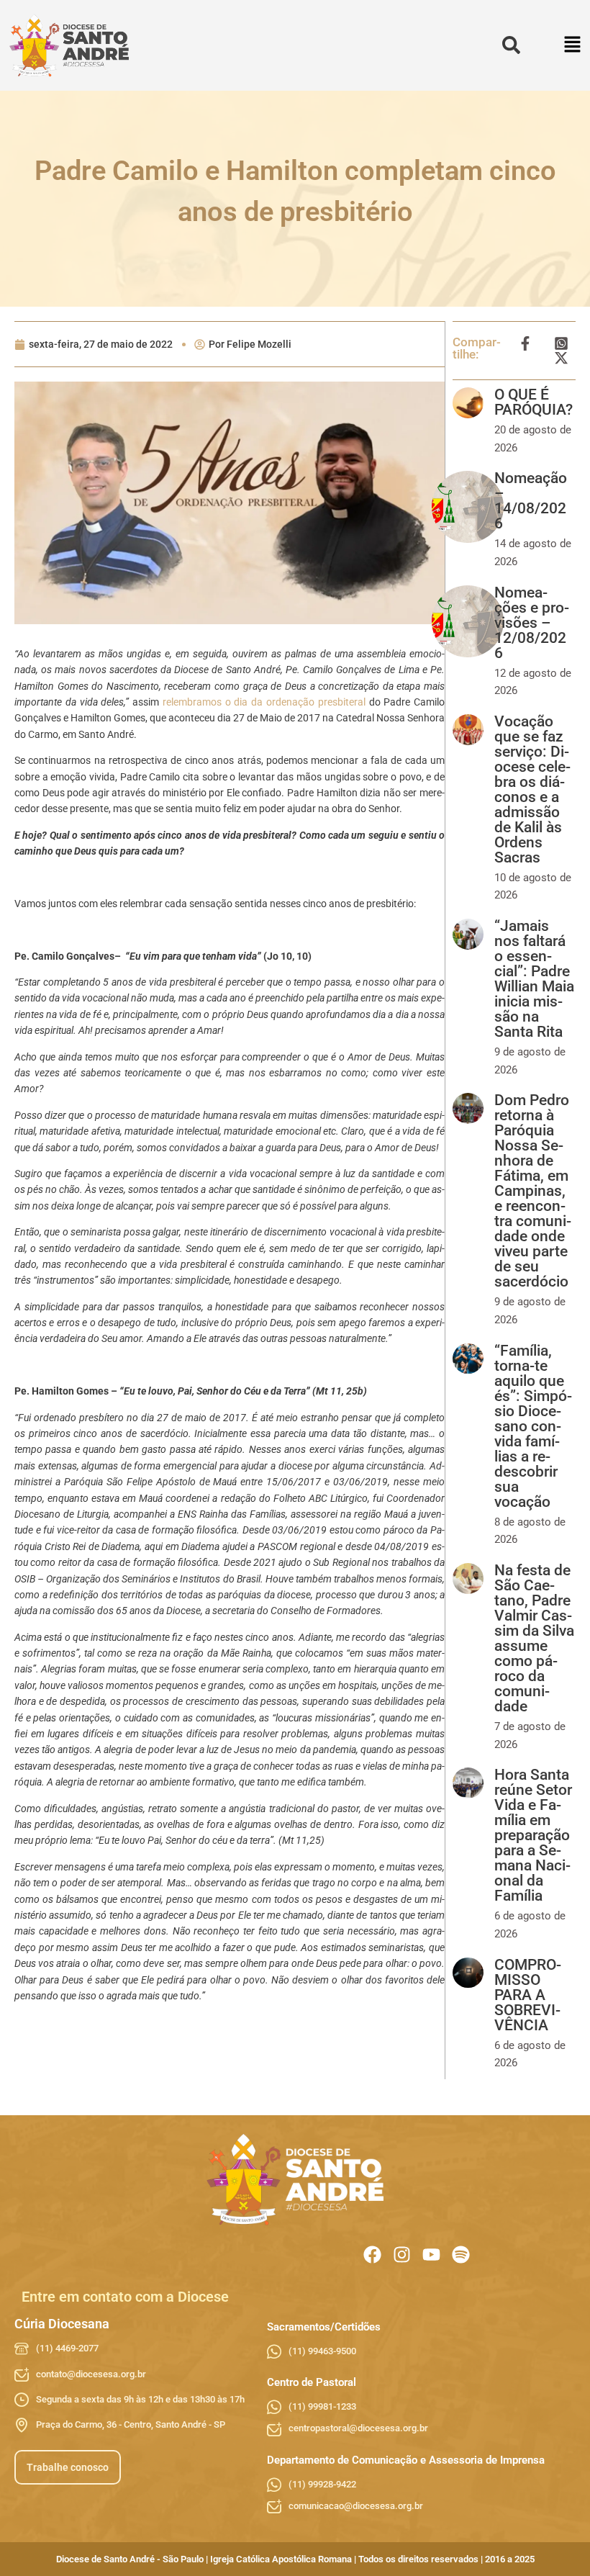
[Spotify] (461, 2255)
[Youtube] (431, 2255)
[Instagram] (402, 2255)
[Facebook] (372, 2255)
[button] (573, 46)
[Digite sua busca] (511, 46)
